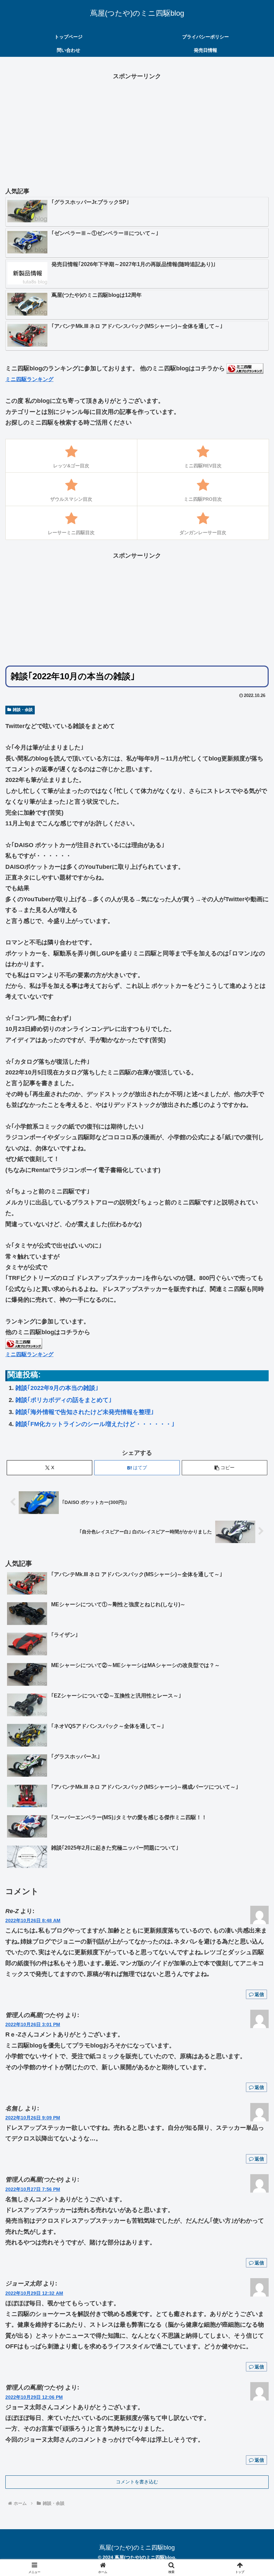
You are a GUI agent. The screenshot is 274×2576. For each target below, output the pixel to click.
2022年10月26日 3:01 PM (33, 2024)
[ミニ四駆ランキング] (245, 368)
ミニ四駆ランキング (29, 379)
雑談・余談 (23, 710)
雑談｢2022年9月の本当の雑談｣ (57, 1388)
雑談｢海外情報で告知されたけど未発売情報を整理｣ (85, 1412)
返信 (259, 1994)
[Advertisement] (137, 128)
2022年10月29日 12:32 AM (34, 2293)
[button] (225, 1468)
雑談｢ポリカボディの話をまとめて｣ (63, 1400)
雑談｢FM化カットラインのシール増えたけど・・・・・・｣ (95, 1424)
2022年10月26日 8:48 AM (33, 1920)
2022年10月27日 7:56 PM (33, 2189)
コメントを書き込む (137, 2482)
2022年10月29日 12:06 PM (34, 2397)
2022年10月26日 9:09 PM (33, 2118)
